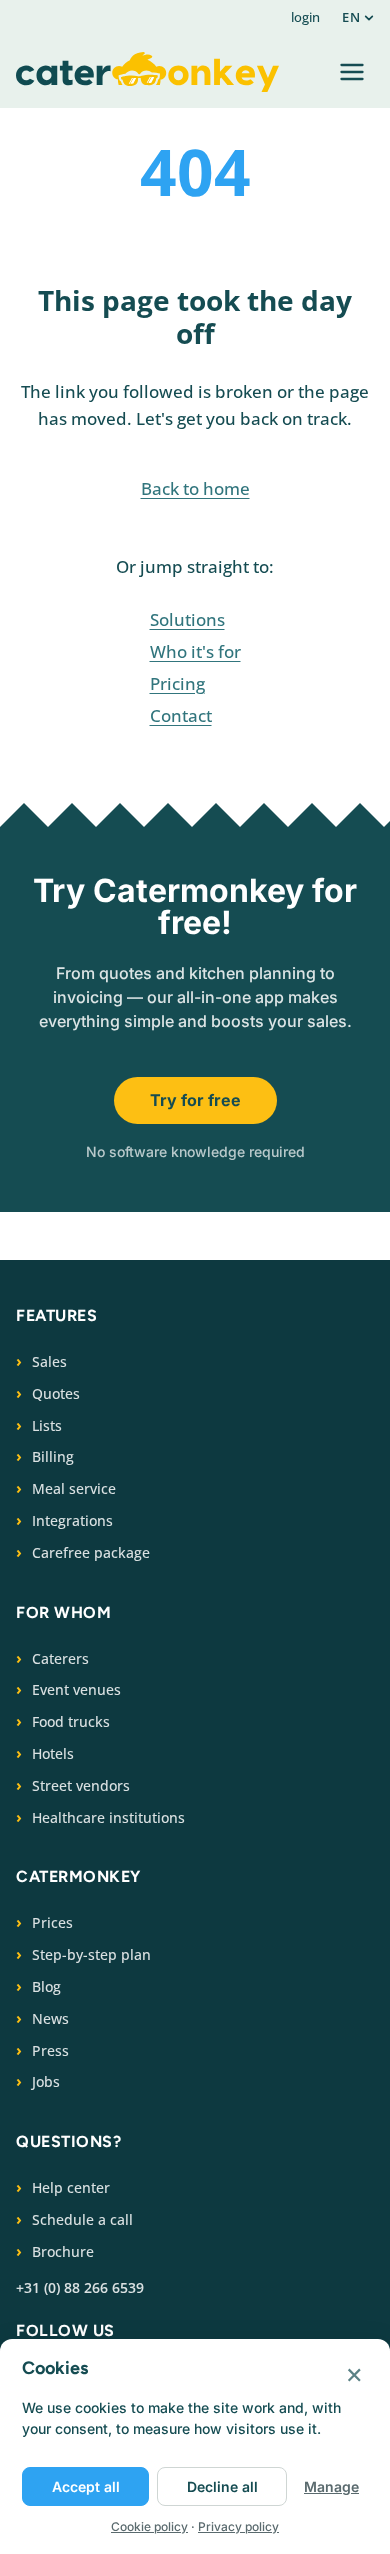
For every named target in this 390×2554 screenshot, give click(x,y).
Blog (46, 1986)
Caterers (60, 1658)
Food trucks (71, 1721)
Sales (49, 1361)
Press (50, 2050)
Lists (47, 1425)
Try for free (195, 1100)
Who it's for (195, 651)
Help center (71, 2187)
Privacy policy (238, 2526)
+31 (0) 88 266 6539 (80, 2287)
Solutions (187, 619)
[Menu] (352, 72)
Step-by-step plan (91, 1954)
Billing (53, 1456)
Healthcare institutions (108, 1817)
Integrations (72, 1520)
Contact (181, 715)
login (305, 17)
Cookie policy (149, 2526)
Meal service (74, 1488)
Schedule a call (82, 2219)
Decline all (222, 2486)
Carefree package (91, 1552)
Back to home (195, 488)
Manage (331, 2486)
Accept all (86, 2486)
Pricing (177, 683)
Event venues (76, 1689)
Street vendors (81, 1785)
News (50, 2018)
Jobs (46, 2081)
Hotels (53, 1753)
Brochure (63, 2251)
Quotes (56, 1393)
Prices (52, 1922)
